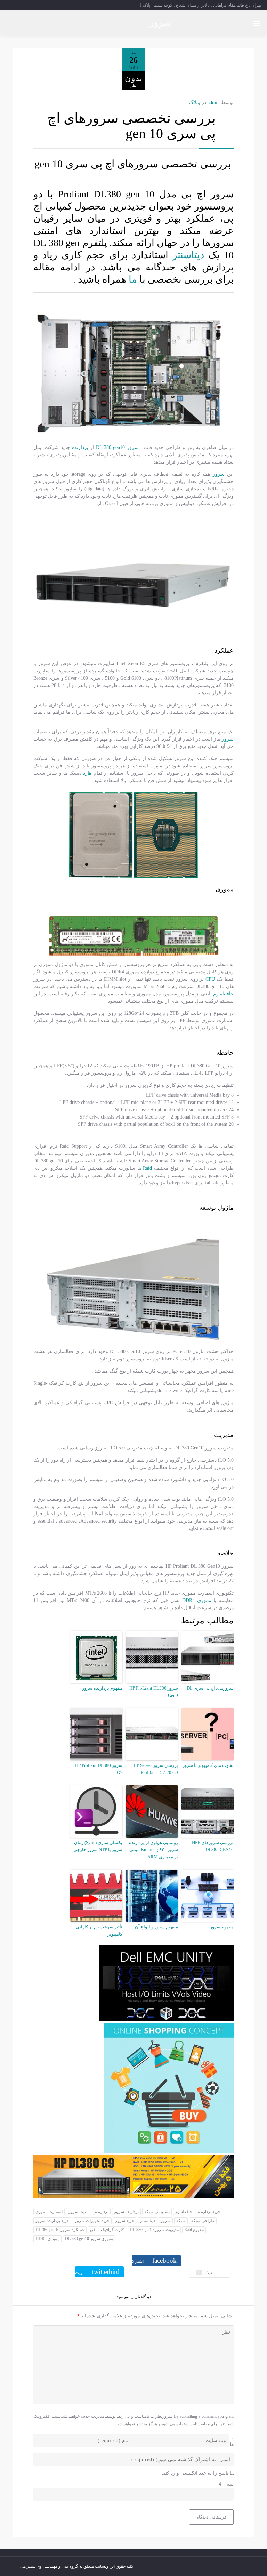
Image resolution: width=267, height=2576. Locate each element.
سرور (160, 23)
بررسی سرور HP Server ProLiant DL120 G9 (156, 1769)
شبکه (181, 2221)
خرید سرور (125, 2221)
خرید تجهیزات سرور (92, 2221)
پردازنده (80, 447)
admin (214, 102)
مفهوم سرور (222, 1927)
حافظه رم (223, 994)
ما (134, 279)
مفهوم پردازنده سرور (102, 1688)
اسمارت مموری (49, 2212)
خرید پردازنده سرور (52, 2221)
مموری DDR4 (197, 1600)
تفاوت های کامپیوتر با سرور (208, 1765)
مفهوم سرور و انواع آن (156, 1927)
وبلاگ (195, 102)
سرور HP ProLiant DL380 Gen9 (154, 1692)
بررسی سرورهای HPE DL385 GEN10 (213, 1846)
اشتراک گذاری (154, 2262)
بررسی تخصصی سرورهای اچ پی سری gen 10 (131, 126)
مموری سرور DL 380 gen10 (89, 2239)
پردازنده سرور (126, 2212)
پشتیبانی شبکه (157, 2212)
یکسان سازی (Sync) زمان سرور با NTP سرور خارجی (98, 1846)
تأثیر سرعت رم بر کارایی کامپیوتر (99, 1930)
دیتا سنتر (147, 2221)
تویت (97, 2272)
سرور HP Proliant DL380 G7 (99, 1769)
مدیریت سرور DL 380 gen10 (154, 2230)
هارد (87, 773)
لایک (205, 2273)
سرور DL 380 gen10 (117, 447)
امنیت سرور (79, 2212)
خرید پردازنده (209, 2212)
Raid (147, 1168)
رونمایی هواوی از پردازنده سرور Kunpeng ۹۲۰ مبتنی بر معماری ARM (153, 1850)
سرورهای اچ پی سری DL (210, 1688)
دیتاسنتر (188, 255)
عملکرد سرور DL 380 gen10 (60, 2230)
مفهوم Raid (194, 2230)
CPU (210, 979)
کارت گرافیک (112, 2230)
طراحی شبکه (203, 2221)
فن (93, 2230)
